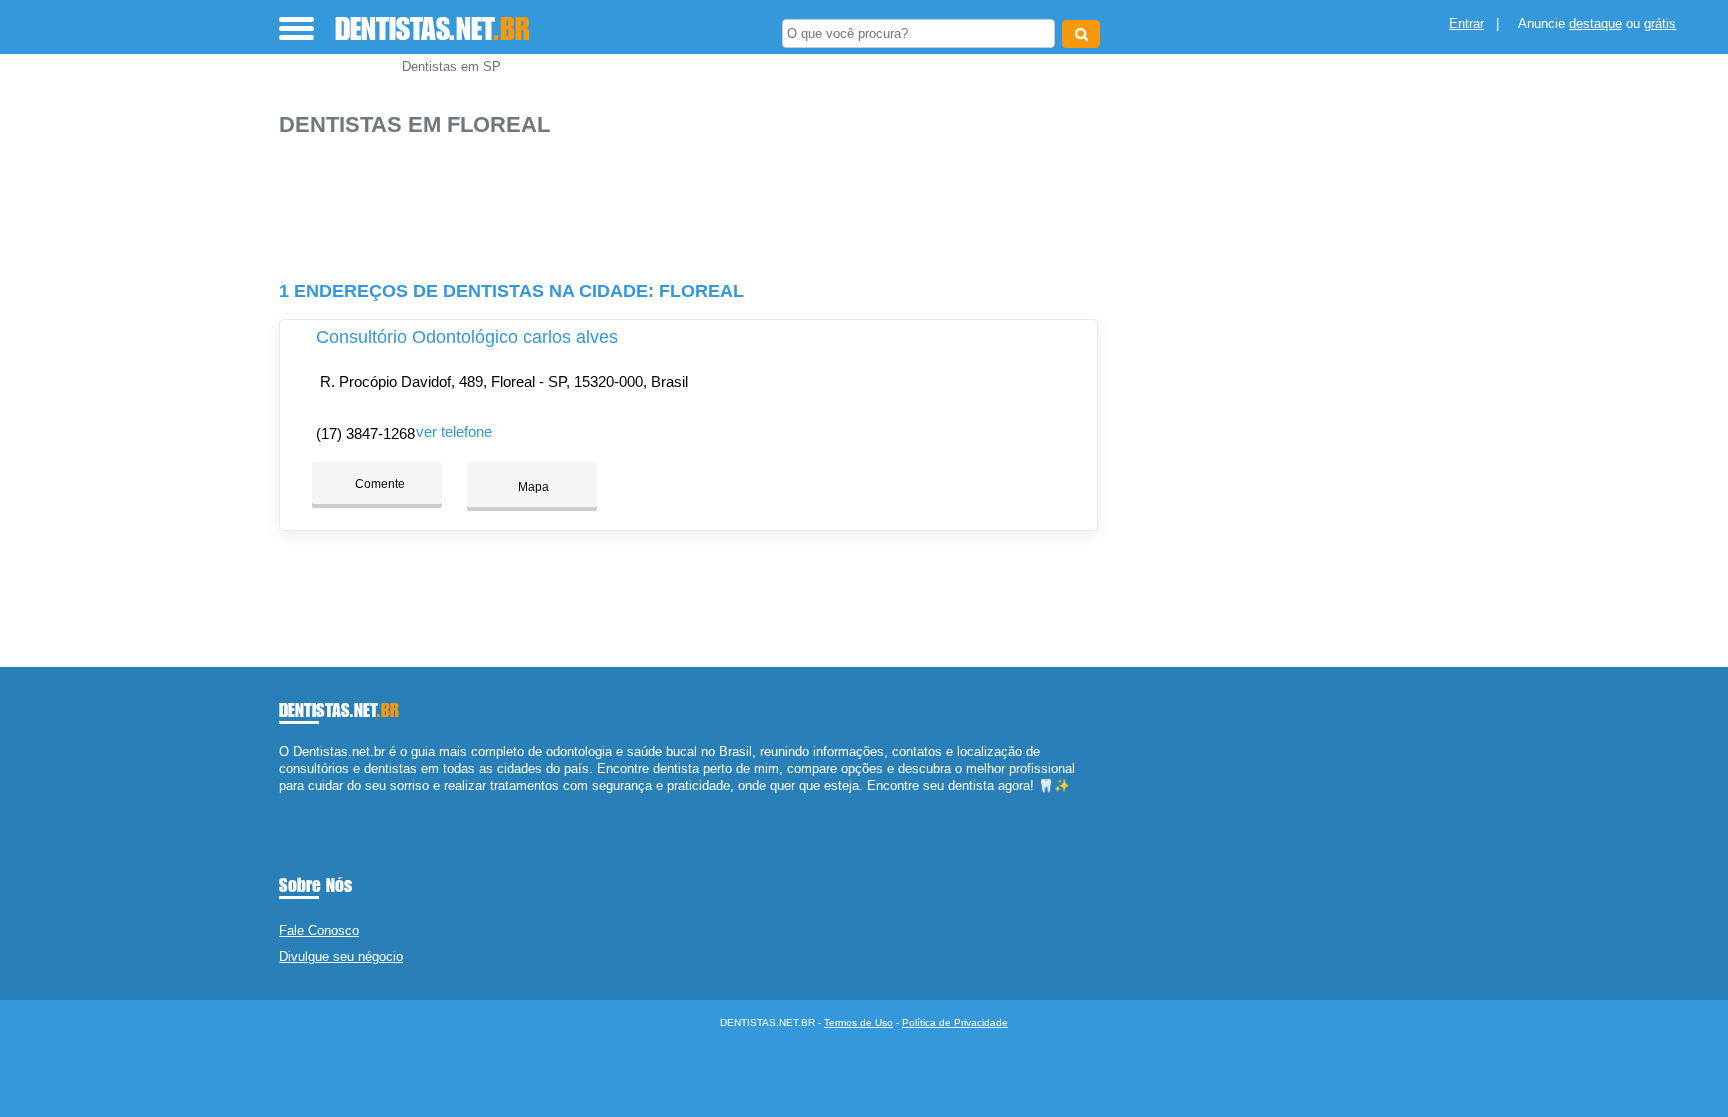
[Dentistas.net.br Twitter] (292, 803)
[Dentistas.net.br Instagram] (301, 803)
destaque (1595, 23)
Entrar (1466, 23)
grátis (1660, 23)
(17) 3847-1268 (365, 433)
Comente (378, 484)
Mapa (532, 487)
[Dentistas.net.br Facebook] (283, 803)
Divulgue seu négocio (341, 956)
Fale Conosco (319, 930)
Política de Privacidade (955, 1022)
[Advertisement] (699, 200)
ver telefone (454, 431)
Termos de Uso (858, 1022)
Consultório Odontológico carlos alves (467, 337)
